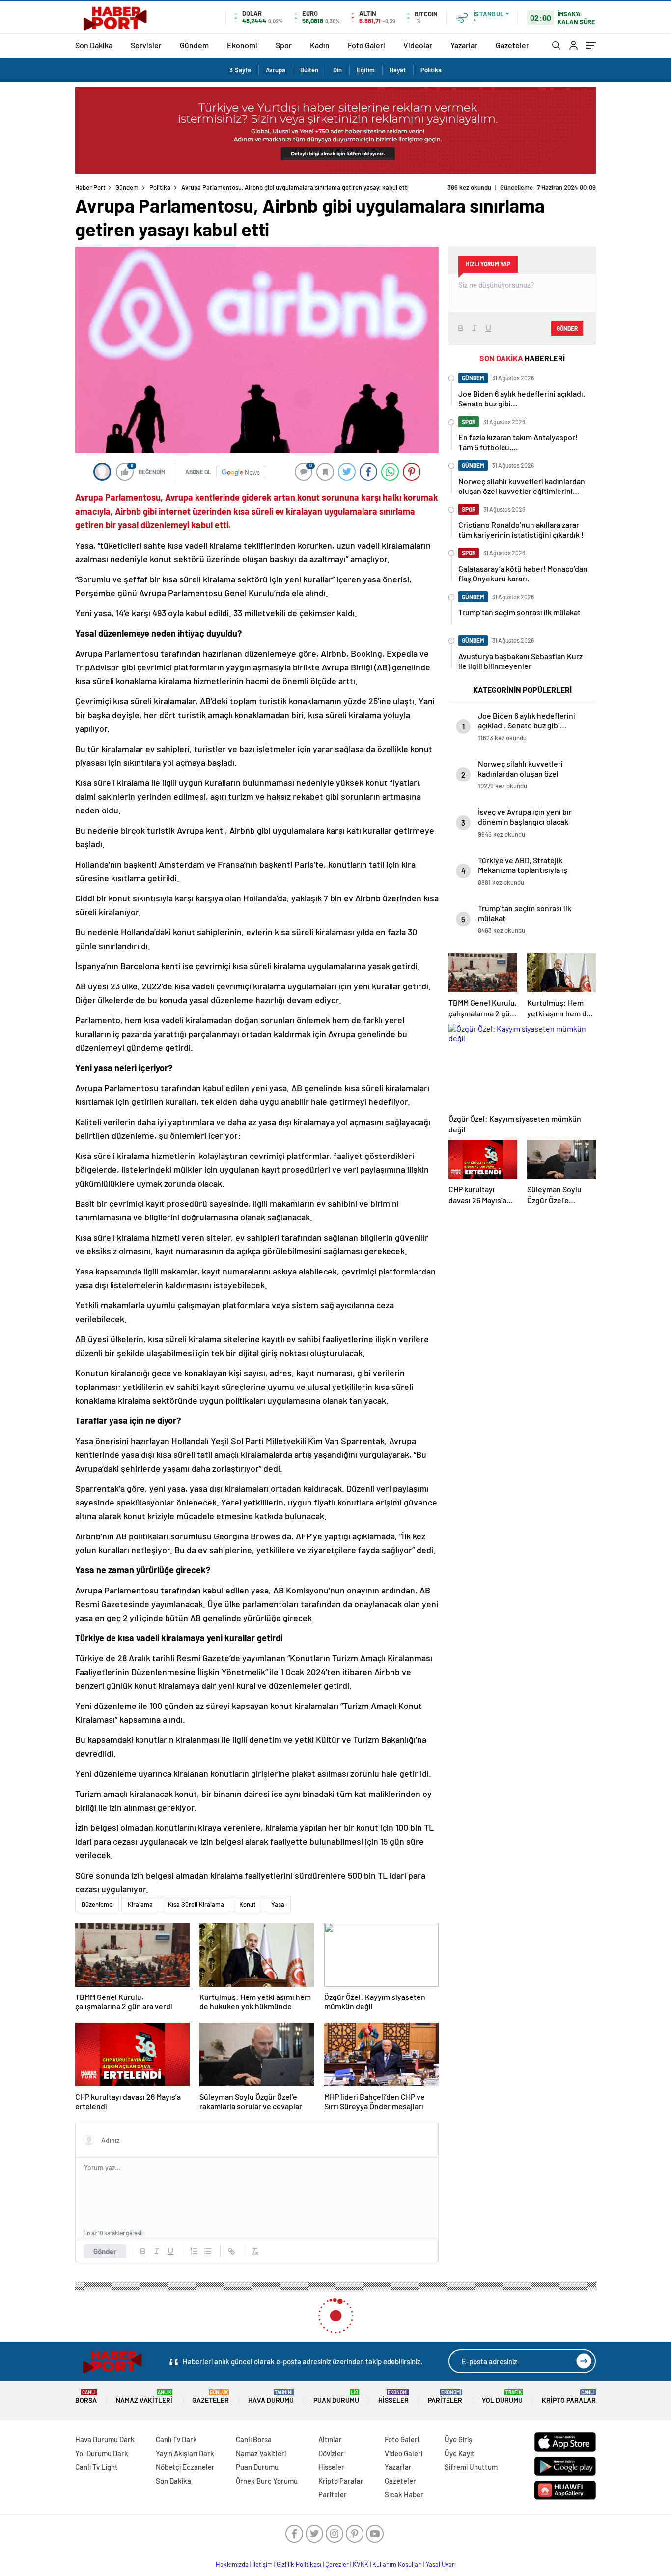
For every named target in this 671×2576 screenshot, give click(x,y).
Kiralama (140, 1904)
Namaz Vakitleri (144, 2397)
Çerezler (337, 2564)
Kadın (320, 45)
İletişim (263, 2564)
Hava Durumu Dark (105, 2439)
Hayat (398, 70)
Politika (431, 70)
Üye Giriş (458, 2439)
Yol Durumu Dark (102, 2453)
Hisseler (393, 2397)
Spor (284, 45)
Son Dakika (94, 45)
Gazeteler (512, 45)
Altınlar (330, 2439)
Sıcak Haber (404, 2494)
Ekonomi (242, 45)
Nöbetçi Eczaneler (185, 2467)
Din (337, 70)
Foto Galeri (366, 45)
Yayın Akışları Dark (185, 2453)
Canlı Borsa (254, 2439)
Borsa (86, 2397)
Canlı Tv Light (97, 2467)
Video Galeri (404, 2453)
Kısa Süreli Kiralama (196, 1904)
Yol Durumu (502, 2397)
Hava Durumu (271, 2397)
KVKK (361, 2564)
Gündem (194, 45)
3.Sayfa (240, 70)
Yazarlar (464, 45)
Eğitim (366, 70)
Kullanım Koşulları (397, 2564)
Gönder (105, 2251)
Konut (248, 1904)
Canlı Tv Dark (176, 2439)
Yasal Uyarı (441, 2564)
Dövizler (331, 2453)
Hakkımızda (232, 2564)
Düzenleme (97, 1904)
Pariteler (445, 2397)
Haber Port (90, 187)
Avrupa (276, 70)
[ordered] (194, 2251)
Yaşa (278, 1904)
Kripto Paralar (569, 2397)
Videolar (418, 45)
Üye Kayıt (460, 2453)
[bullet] (208, 2251)
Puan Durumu (336, 2397)
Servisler (146, 45)
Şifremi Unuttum (471, 2467)
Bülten (309, 70)
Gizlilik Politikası (299, 2564)
